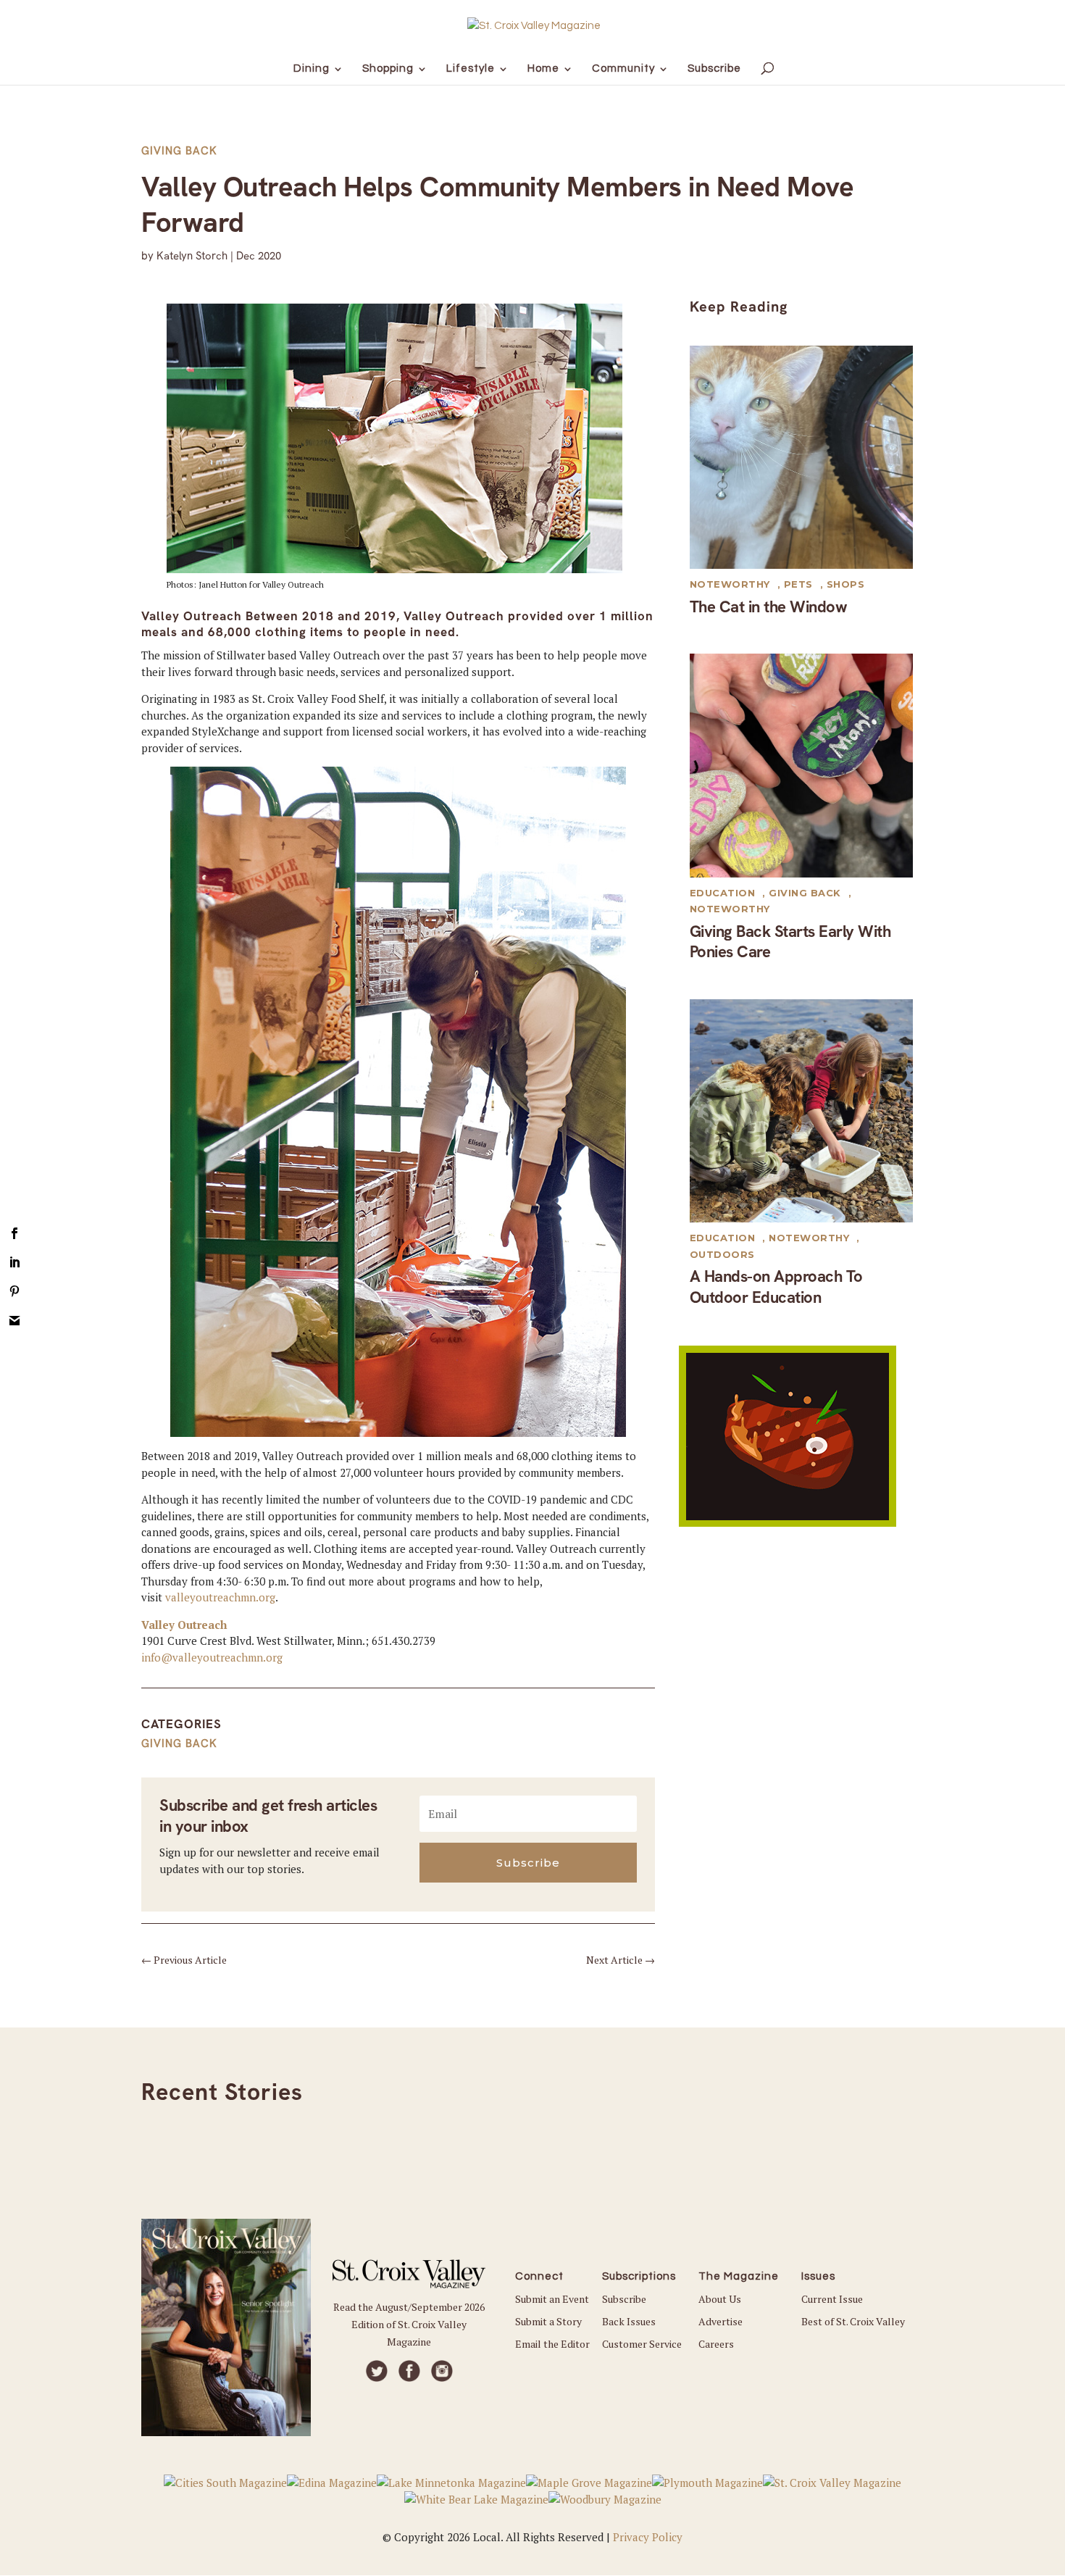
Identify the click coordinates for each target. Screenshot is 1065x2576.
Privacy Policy (648, 2537)
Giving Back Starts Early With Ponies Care (790, 942)
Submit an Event (552, 2299)
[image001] (788, 1522)
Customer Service (642, 2344)
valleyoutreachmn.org (220, 1597)
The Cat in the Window (769, 607)
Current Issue (832, 2299)
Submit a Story (548, 2321)
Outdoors (722, 1254)
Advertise (721, 2321)
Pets (798, 584)
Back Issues (629, 2321)
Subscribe (624, 2299)
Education (723, 893)
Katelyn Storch (192, 256)
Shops (846, 584)
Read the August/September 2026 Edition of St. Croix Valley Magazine (409, 2324)
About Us (720, 2299)
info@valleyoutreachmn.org (212, 1657)
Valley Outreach (184, 1625)
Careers (716, 2344)
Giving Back (179, 151)
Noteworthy (730, 584)
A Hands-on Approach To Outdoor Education (776, 1287)
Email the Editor (552, 2344)
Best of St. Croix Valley (853, 2321)
